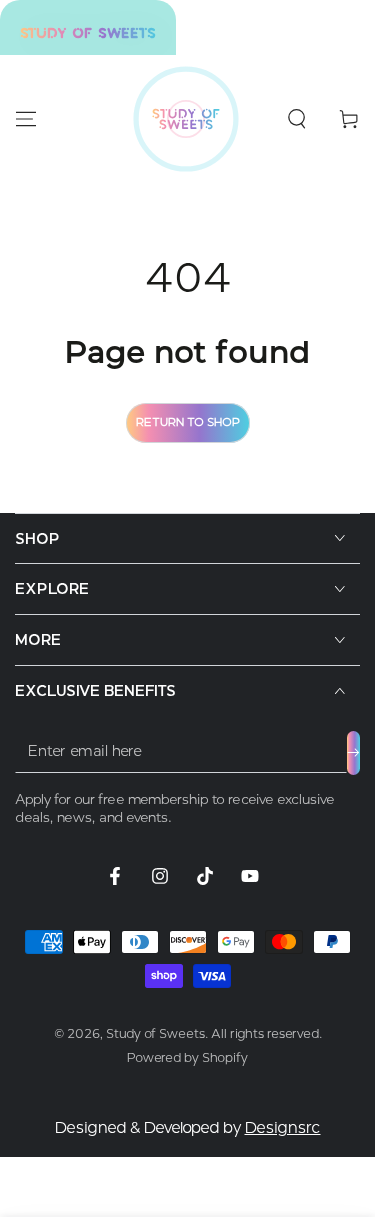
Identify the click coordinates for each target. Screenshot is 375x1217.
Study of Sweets (155, 1033)
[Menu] (26, 119)
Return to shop (188, 422)
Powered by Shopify (187, 1057)
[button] (297, 119)
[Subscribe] (353, 753)
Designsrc (283, 1128)
